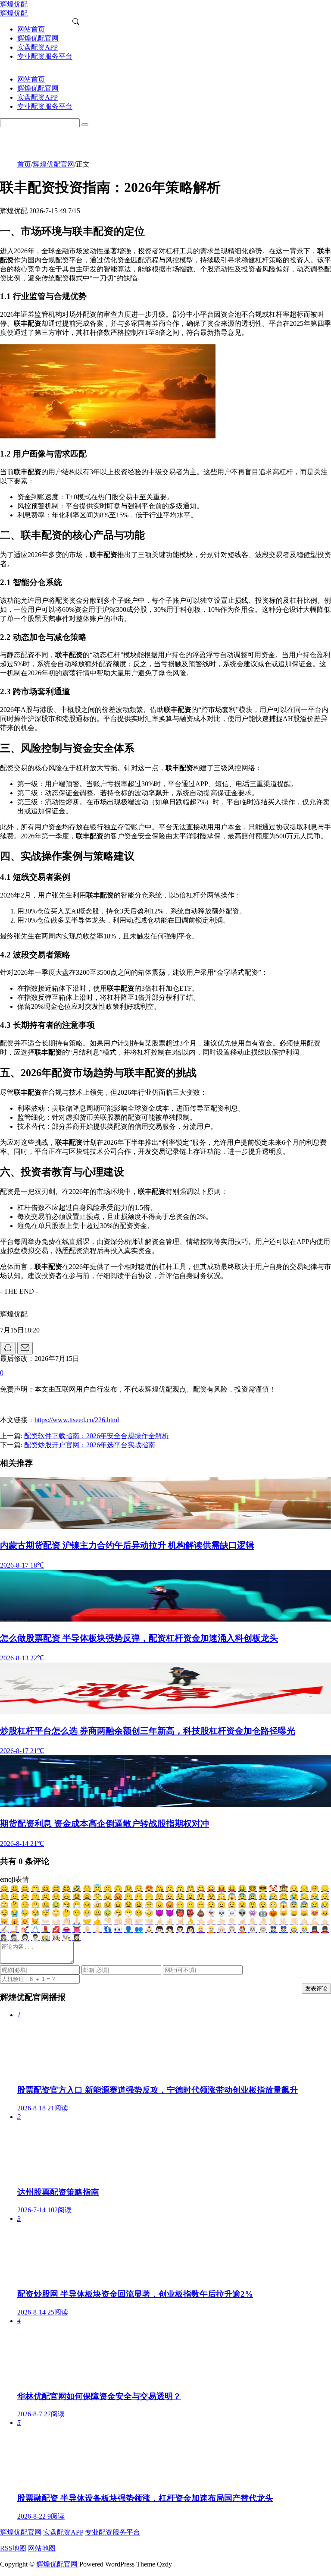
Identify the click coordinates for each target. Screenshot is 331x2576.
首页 (24, 164)
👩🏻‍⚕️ (25, 1938)
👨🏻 (180, 1929)
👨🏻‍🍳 (66, 1938)
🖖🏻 (284, 1921)
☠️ (232, 1913)
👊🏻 (118, 1921)
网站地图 (42, 2548)
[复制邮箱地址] (25, 1348)
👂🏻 (87, 1929)
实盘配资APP (63, 2532)
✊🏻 (128, 1921)
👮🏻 (284, 1929)
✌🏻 (170, 1921)
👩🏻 (190, 1929)
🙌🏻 (56, 1921)
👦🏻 (159, 1929)
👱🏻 (211, 1929)
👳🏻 (263, 1929)
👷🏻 (304, 1929)
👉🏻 (211, 1921)
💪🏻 (315, 1921)
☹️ (46, 1897)
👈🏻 (201, 1921)
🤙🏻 (304, 1921)
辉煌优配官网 (53, 164)
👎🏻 (108, 1921)
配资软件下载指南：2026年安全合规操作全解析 (97, 1436)
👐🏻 (46, 1921)
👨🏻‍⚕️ (35, 1938)
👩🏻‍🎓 (77, 1938)
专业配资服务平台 (112, 2532)
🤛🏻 (139, 1921)
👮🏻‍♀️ (273, 1929)
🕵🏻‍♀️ (4, 1938)
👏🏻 (66, 1921)
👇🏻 (232, 1921)
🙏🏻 (77, 1921)
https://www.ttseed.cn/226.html (77, 1420)
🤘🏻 (180, 1921)
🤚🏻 (263, 1921)
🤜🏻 (149, 1921)
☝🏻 (242, 1921)
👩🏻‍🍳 (56, 1938)
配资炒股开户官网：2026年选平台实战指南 (90, 1445)
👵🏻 (232, 1929)
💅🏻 (25, 1929)
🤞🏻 (159, 1921)
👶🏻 (149, 1929)
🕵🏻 (15, 1938)
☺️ (87, 1888)
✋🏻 (253, 1921)
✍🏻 (4, 1929)
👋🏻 (294, 1921)
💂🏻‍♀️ (315, 1929)
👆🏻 (222, 1921)
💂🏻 (325, 1929)
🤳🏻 (15, 1929)
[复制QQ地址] (8, 1348)
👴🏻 (222, 1929)
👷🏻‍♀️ (294, 1929)
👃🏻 (97, 1929)
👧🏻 (170, 1929)
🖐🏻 (273, 1921)
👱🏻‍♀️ (201, 1929)
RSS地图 (13, 2548)
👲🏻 (242, 1929)
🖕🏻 (325, 1921)
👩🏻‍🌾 (46, 1938)
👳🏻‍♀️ (253, 1929)
